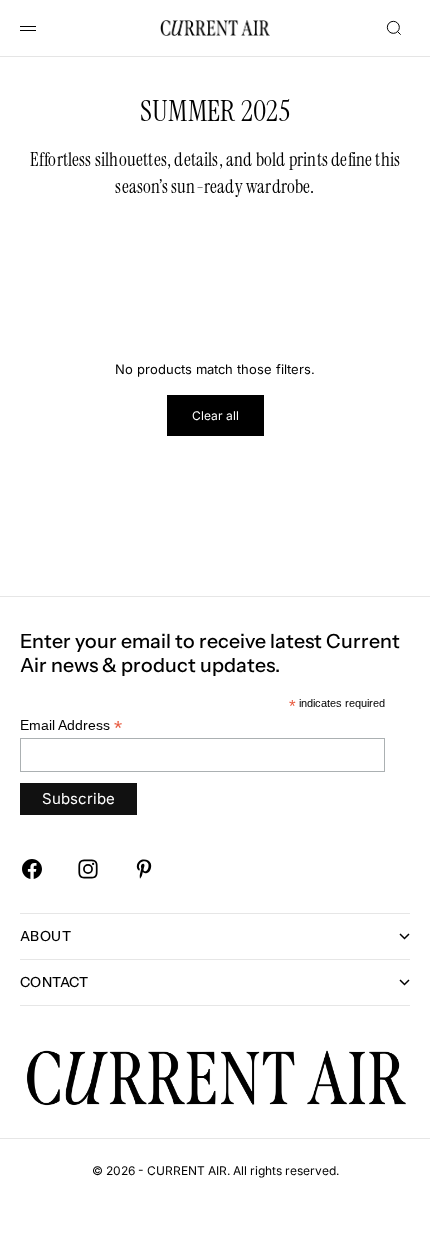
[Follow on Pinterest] (144, 869)
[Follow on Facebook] (32, 869)
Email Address (71, 725)
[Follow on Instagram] (88, 869)
